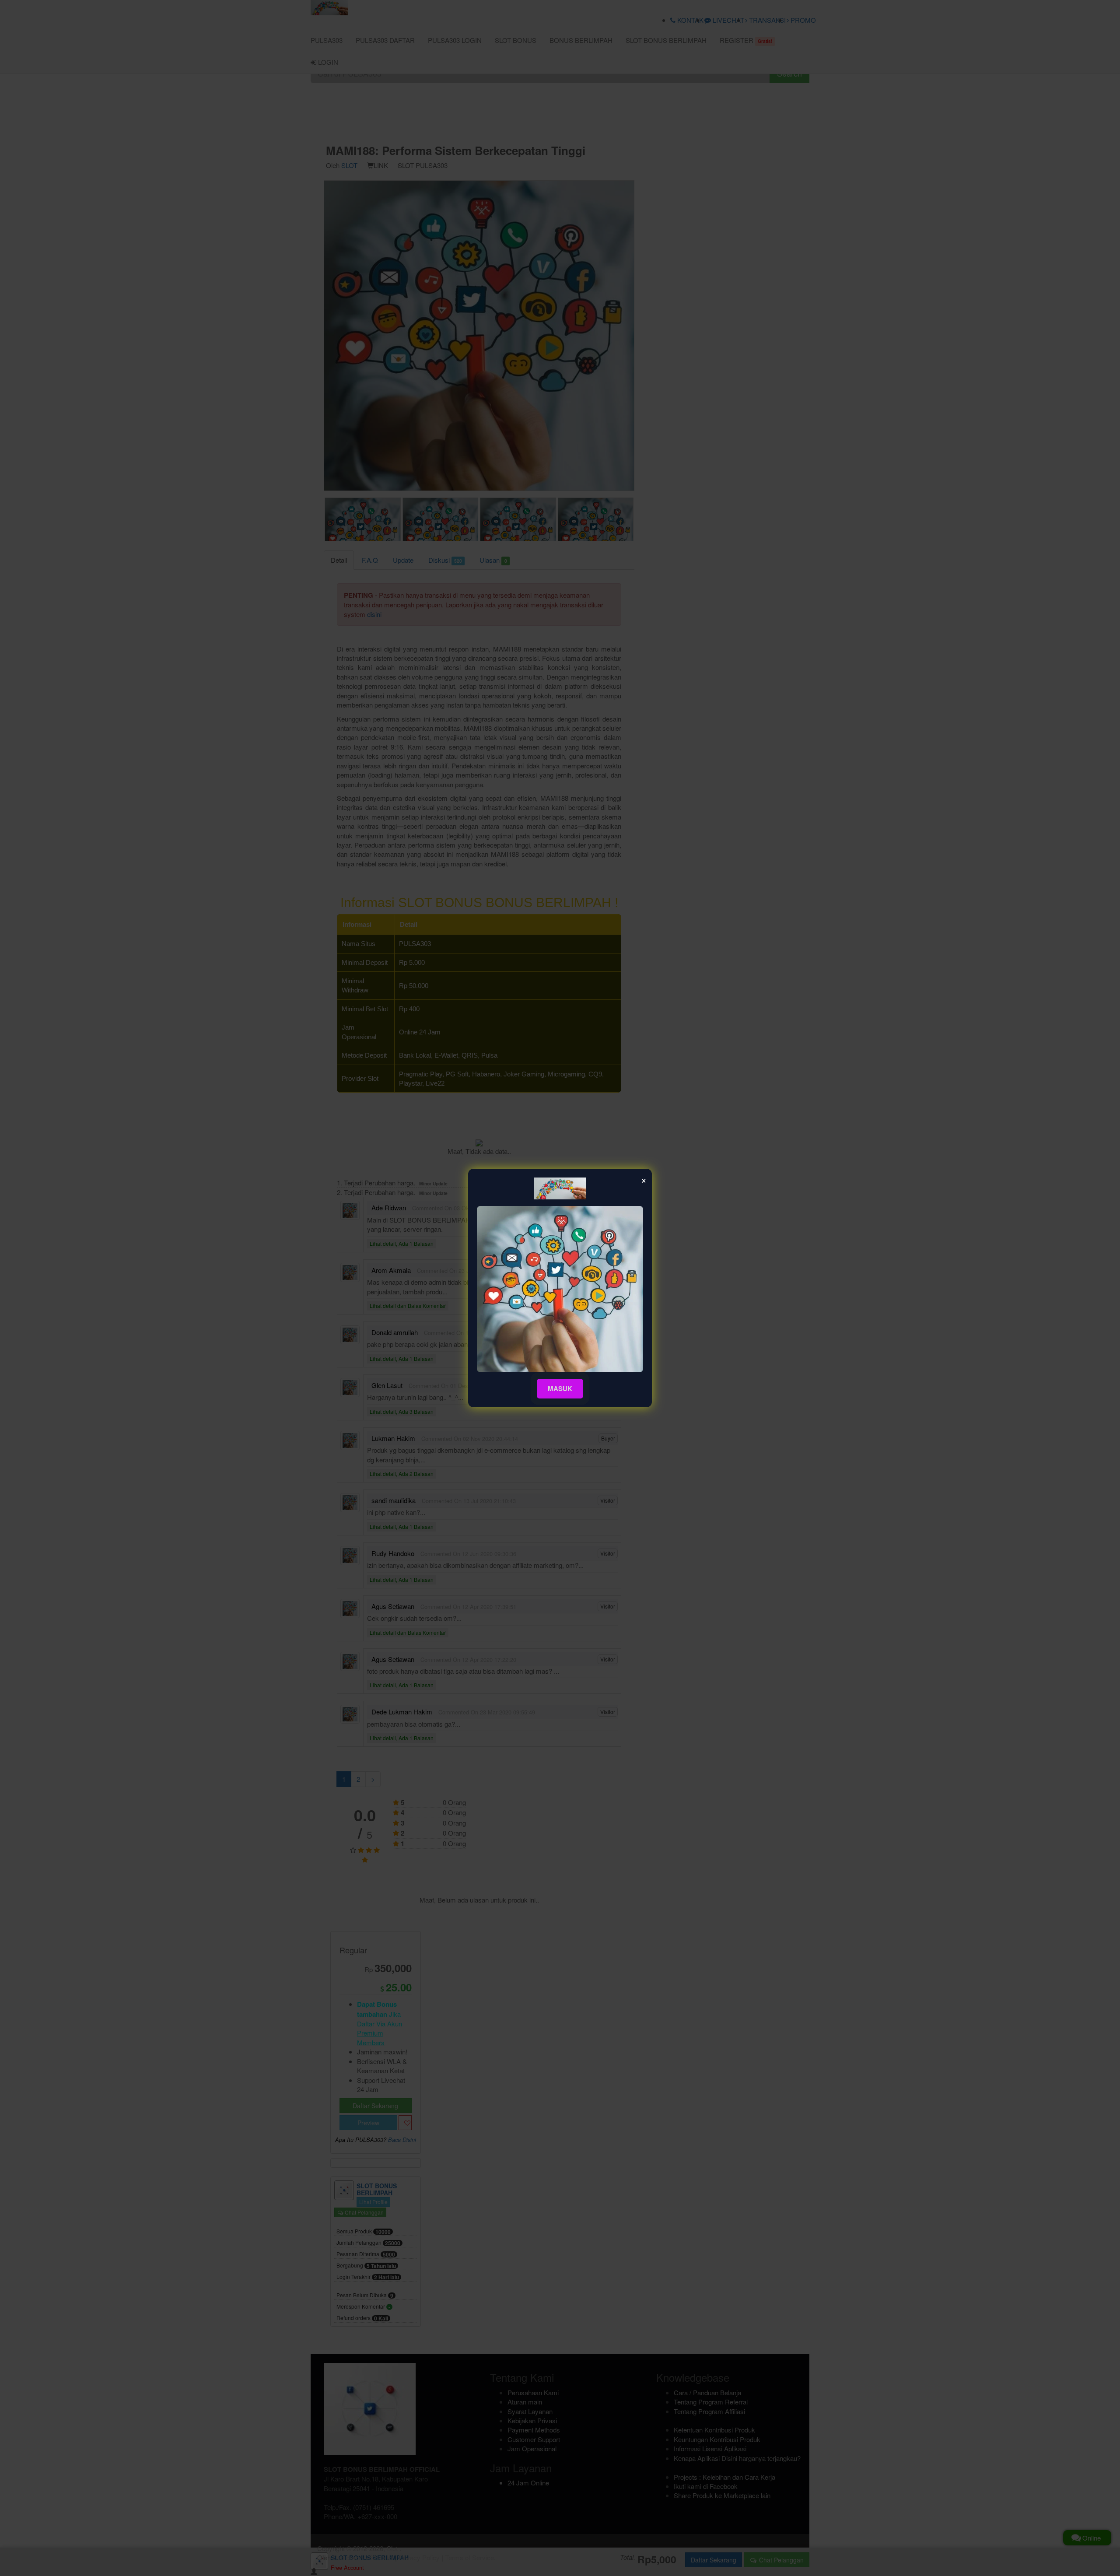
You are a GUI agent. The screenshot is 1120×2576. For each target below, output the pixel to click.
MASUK (560, 1388)
